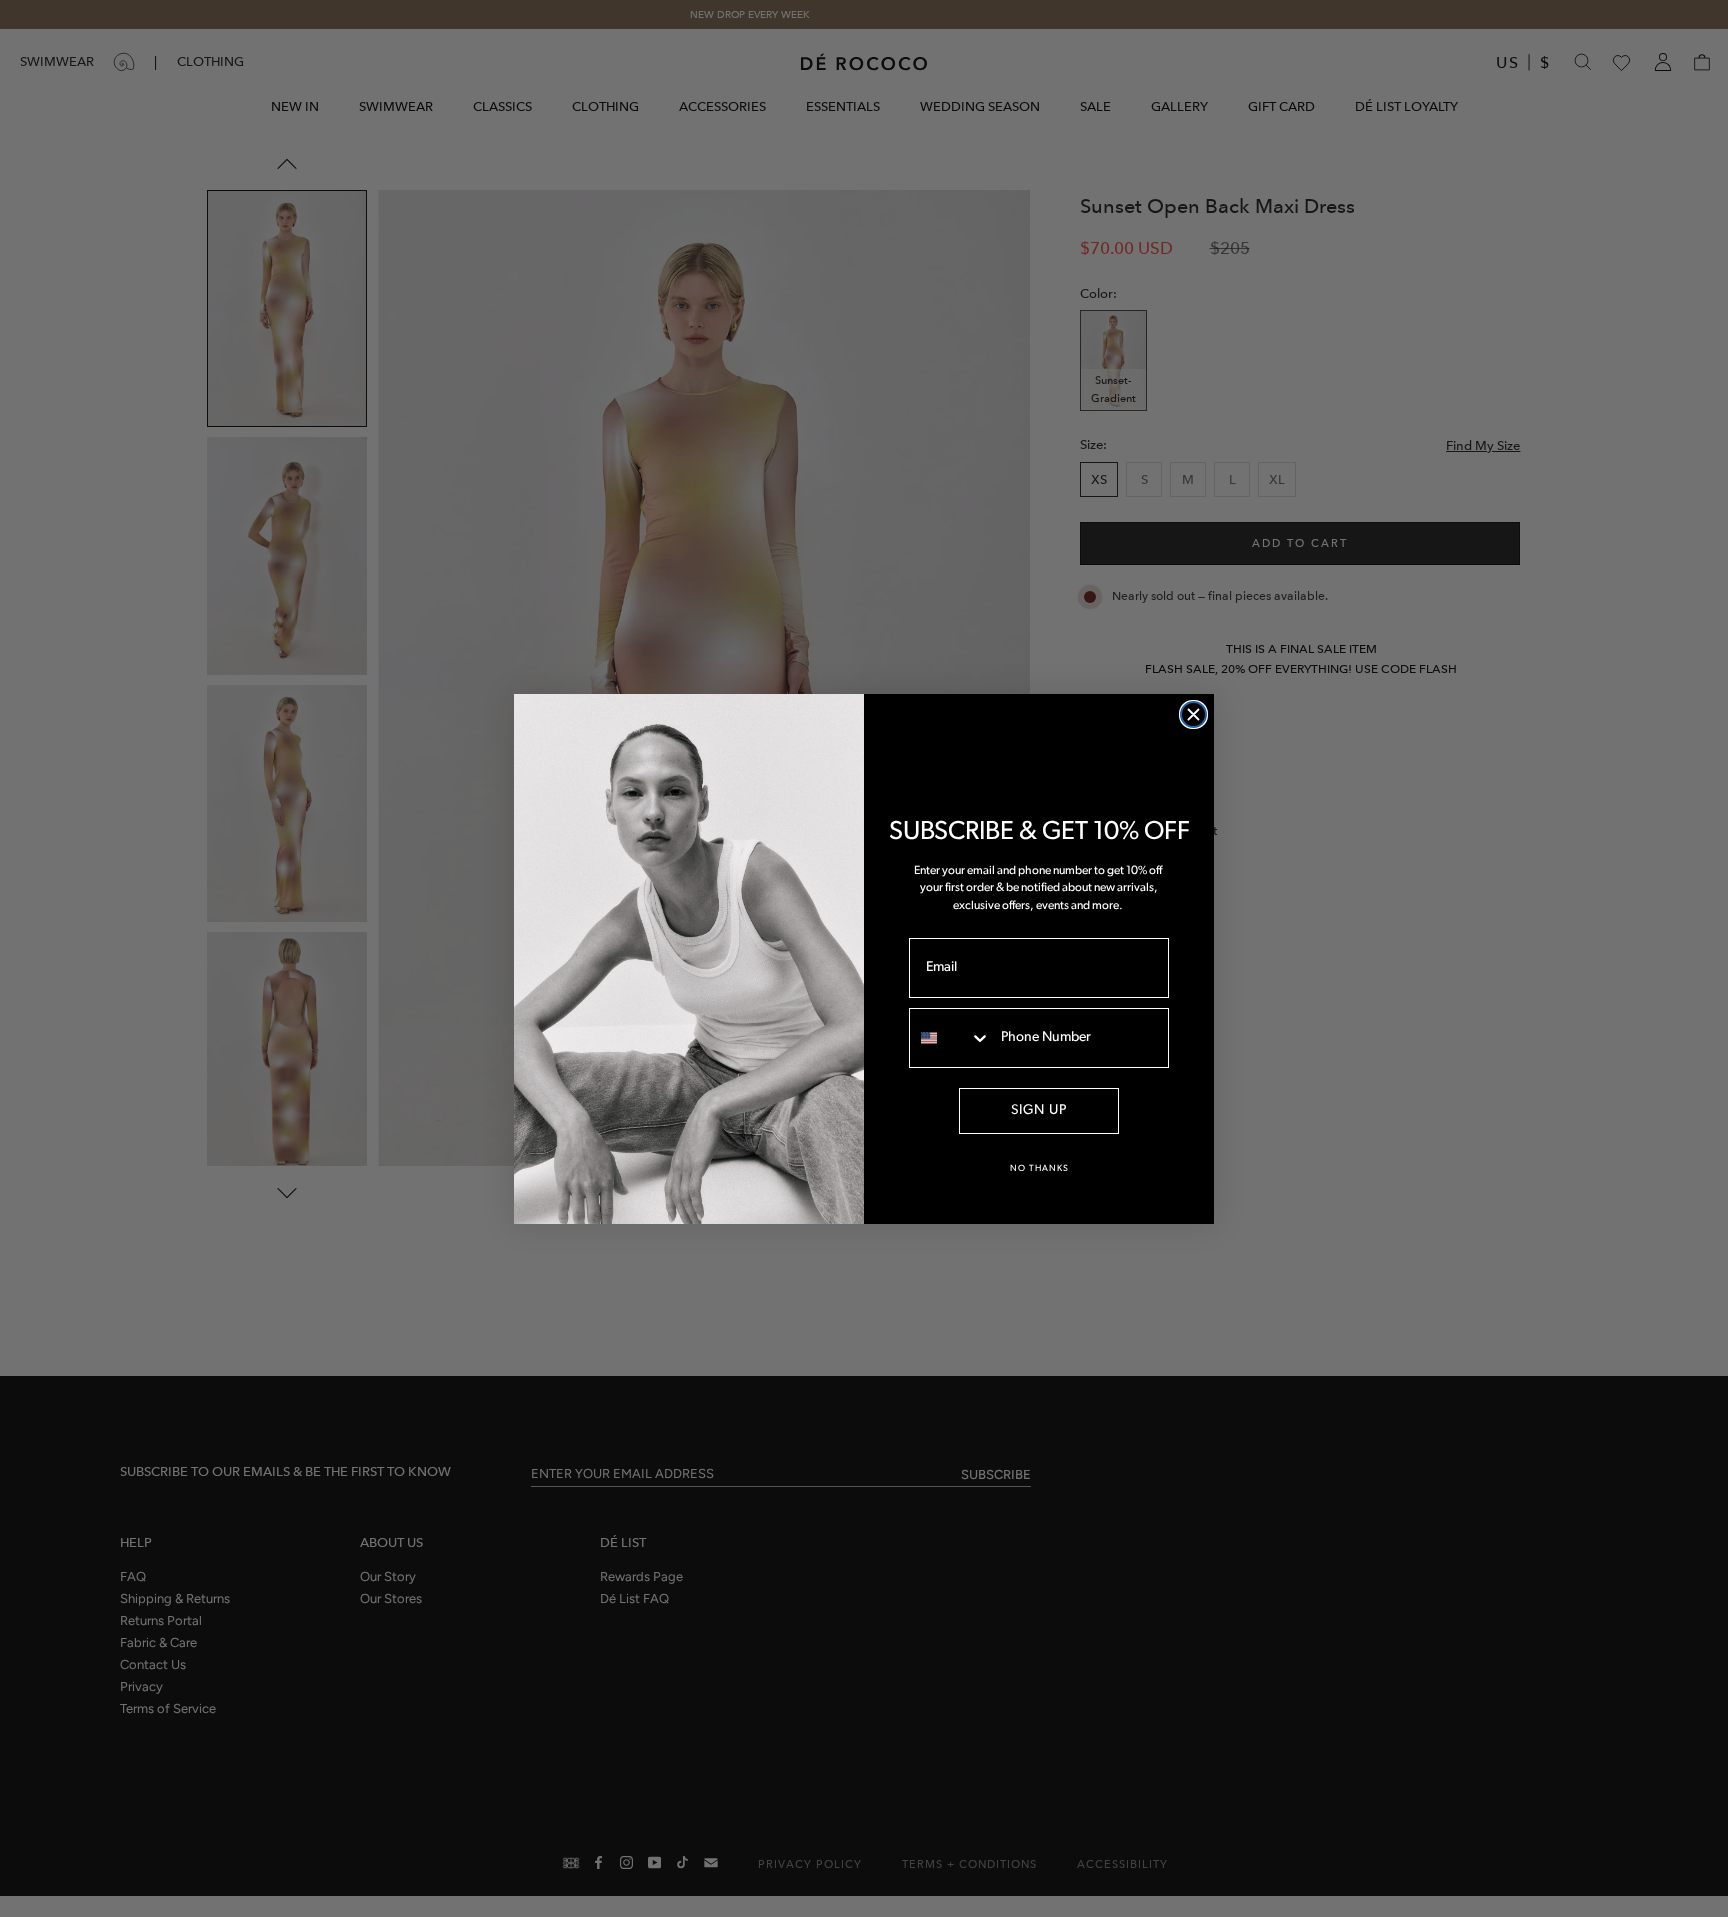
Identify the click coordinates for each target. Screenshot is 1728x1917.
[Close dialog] (1193, 714)
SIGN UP (1039, 1110)
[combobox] (950, 1038)
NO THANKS (1039, 1168)
